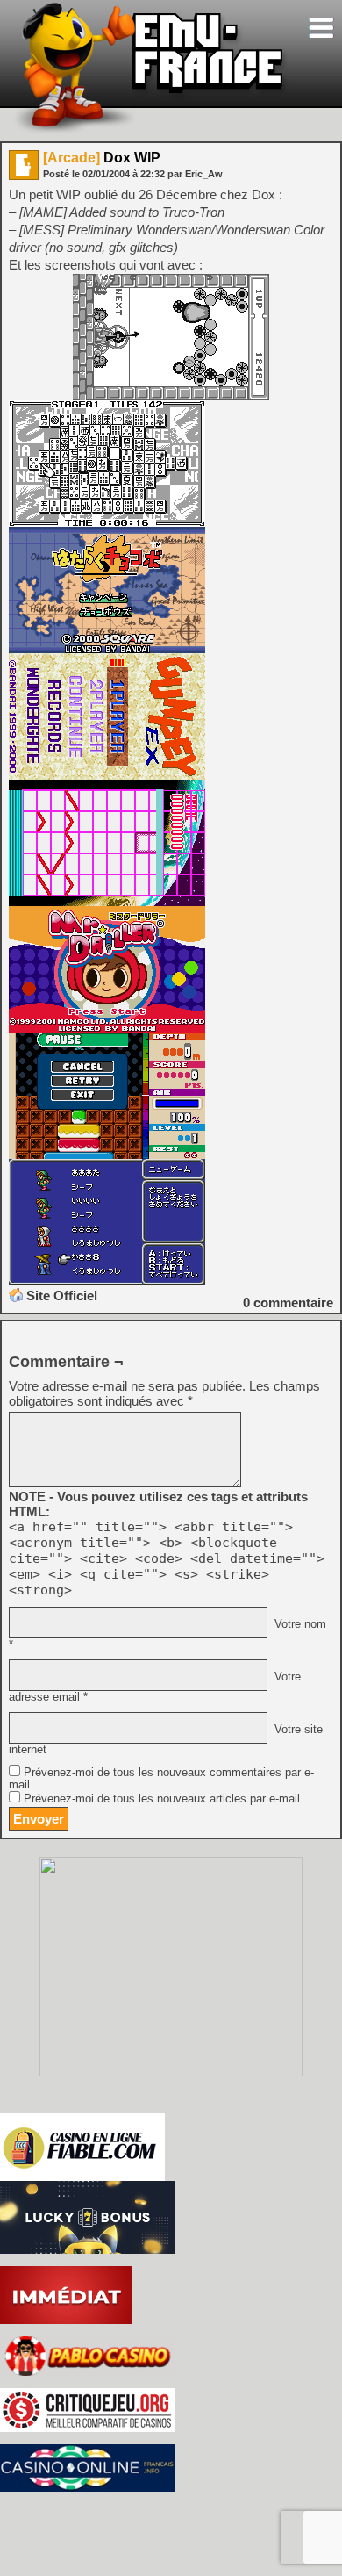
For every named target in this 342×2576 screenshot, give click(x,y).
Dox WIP (102, 158)
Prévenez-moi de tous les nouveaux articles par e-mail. (164, 1799)
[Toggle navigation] (321, 28)
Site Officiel (62, 1295)
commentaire (288, 1302)
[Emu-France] (150, 130)
